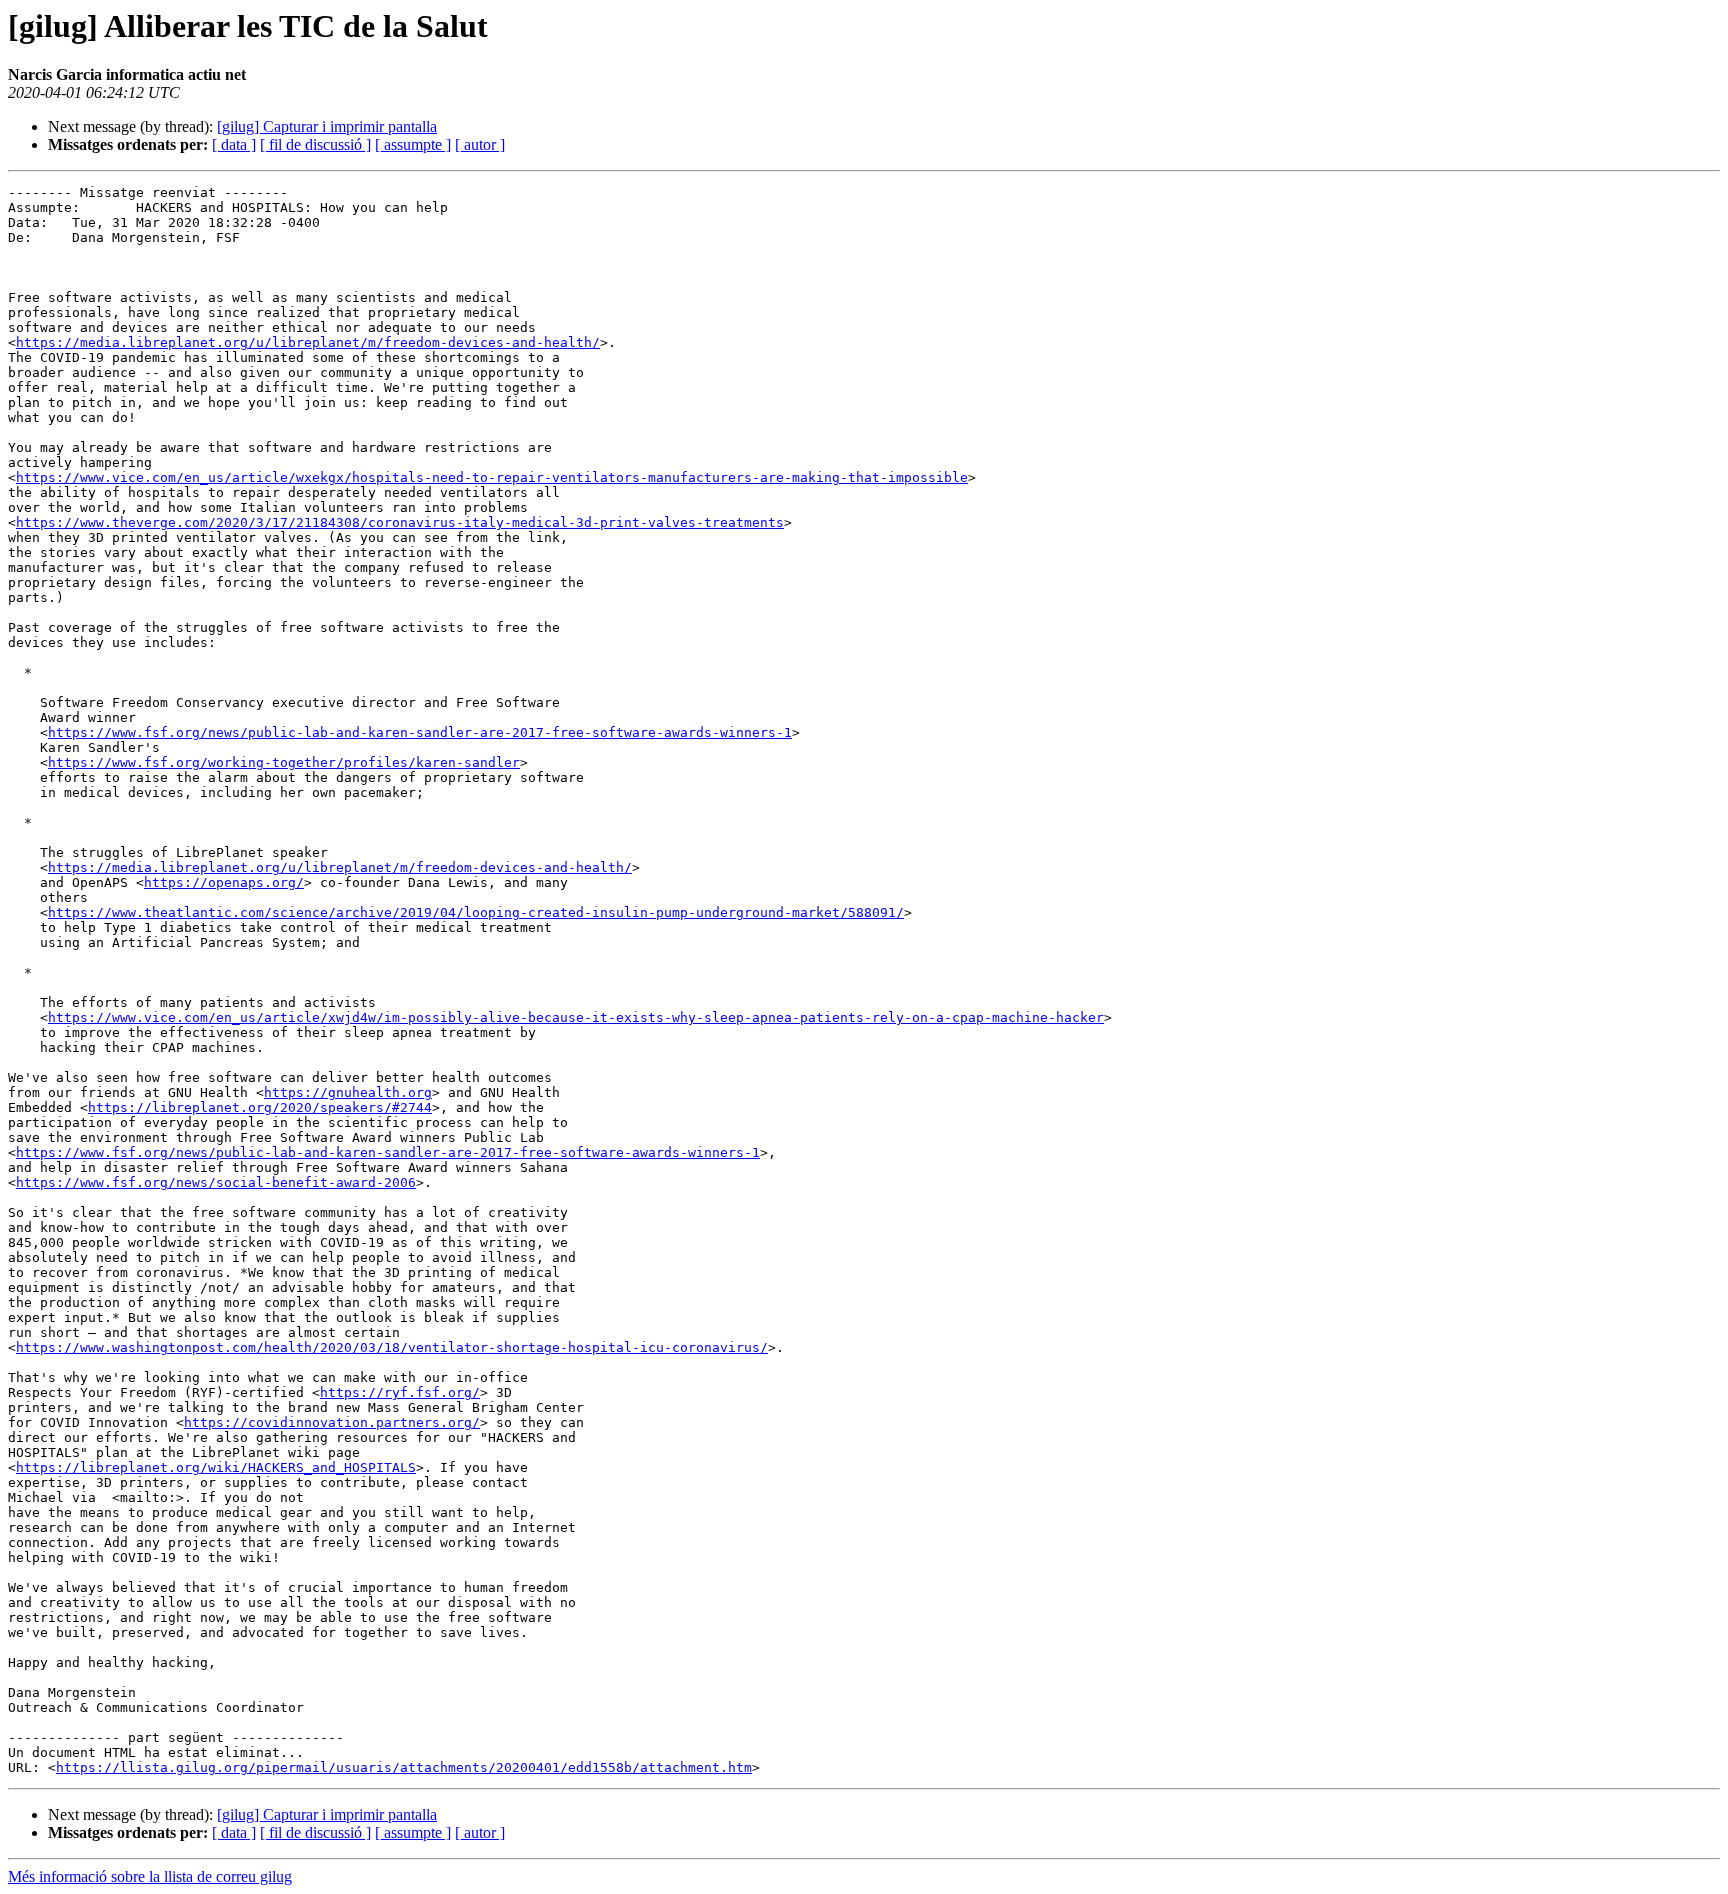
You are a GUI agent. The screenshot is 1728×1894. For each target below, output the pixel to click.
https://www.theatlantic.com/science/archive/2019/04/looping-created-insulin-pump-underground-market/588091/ (476, 912)
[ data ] (234, 144)
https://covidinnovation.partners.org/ (332, 1422)
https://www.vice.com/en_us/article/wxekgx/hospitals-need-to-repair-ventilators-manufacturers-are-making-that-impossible (492, 477)
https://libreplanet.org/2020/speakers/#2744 (260, 1107)
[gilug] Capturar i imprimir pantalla (327, 126)
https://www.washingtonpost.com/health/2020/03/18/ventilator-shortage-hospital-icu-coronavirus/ (392, 1347)
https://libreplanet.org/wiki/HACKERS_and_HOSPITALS (216, 1467)
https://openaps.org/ (224, 882)
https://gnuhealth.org (348, 1092)
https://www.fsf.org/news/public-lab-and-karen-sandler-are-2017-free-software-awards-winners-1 (420, 732)
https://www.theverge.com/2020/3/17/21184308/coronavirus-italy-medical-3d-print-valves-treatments (400, 522)
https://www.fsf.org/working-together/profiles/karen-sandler (284, 762)
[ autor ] (480, 144)
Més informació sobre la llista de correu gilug (150, 1876)
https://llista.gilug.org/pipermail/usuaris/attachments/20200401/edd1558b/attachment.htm (404, 1767)
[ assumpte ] (413, 144)
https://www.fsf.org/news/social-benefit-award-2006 (216, 1182)
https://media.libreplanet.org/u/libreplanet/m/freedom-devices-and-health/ (308, 342)
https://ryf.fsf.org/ (400, 1392)
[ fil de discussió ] (315, 144)
